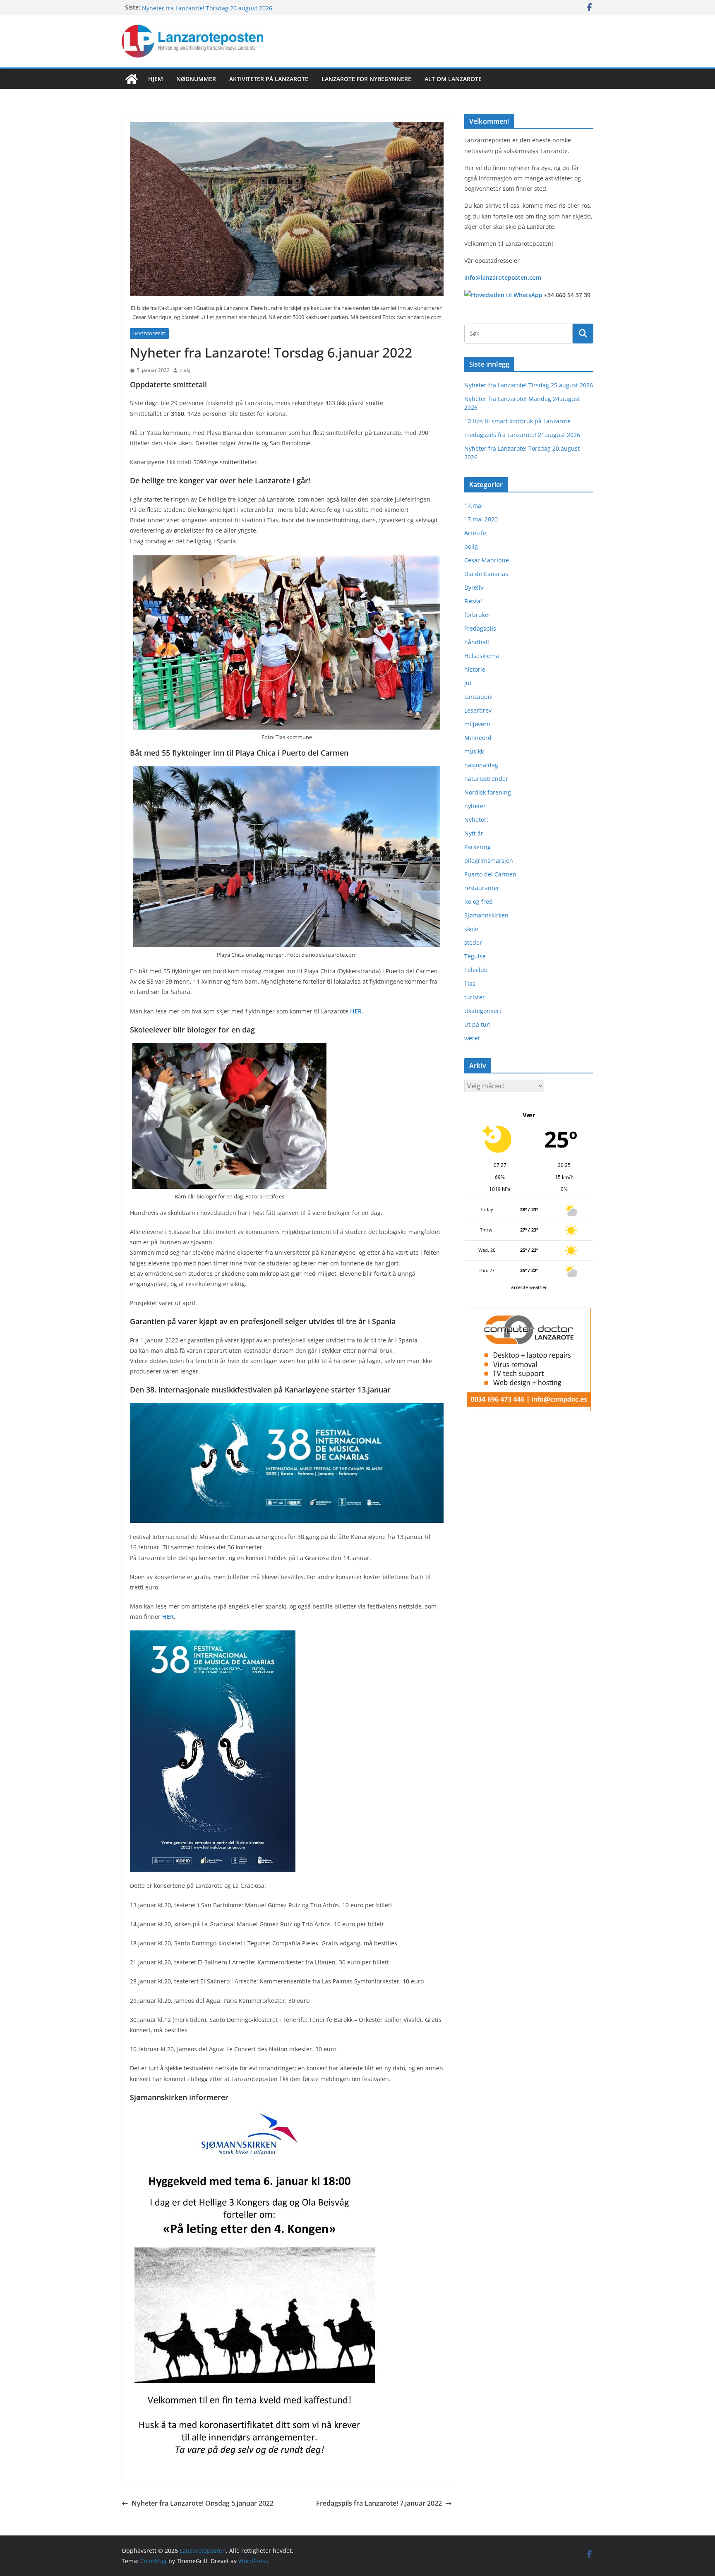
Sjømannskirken (486, 915)
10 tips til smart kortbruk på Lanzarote (517, 421)
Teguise (475, 956)
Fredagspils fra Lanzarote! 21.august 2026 (200, 7)
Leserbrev (478, 710)
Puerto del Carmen (490, 874)
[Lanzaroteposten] (132, 79)
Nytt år (474, 833)
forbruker (477, 615)
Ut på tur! (477, 1024)
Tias (470, 983)
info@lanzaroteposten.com (503, 277)
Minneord (478, 738)
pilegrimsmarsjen (489, 861)
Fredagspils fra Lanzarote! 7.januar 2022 (379, 2503)
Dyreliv (474, 587)
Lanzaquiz (478, 697)
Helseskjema (482, 656)
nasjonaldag (481, 765)
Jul (468, 683)
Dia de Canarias (486, 574)
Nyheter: (476, 820)
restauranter (482, 888)
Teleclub (476, 970)
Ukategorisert (149, 334)
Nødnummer (196, 79)
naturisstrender (486, 779)
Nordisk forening (488, 792)
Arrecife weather (529, 1287)
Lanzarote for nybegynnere (366, 79)
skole (471, 929)
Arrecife (475, 533)
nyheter (475, 806)
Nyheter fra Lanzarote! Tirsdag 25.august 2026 (529, 385)
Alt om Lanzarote (453, 79)
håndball (477, 642)
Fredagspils (480, 628)
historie (475, 669)
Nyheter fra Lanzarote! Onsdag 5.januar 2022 (203, 2503)
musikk (474, 751)
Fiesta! (473, 601)
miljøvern (477, 724)
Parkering (477, 847)
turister (475, 997)
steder (473, 942)
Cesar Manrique (487, 560)
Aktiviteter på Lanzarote (269, 79)
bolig (471, 546)
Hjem (156, 79)
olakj (185, 370)
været (472, 1038)
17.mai (474, 505)
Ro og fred (479, 901)
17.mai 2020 (481, 519)
